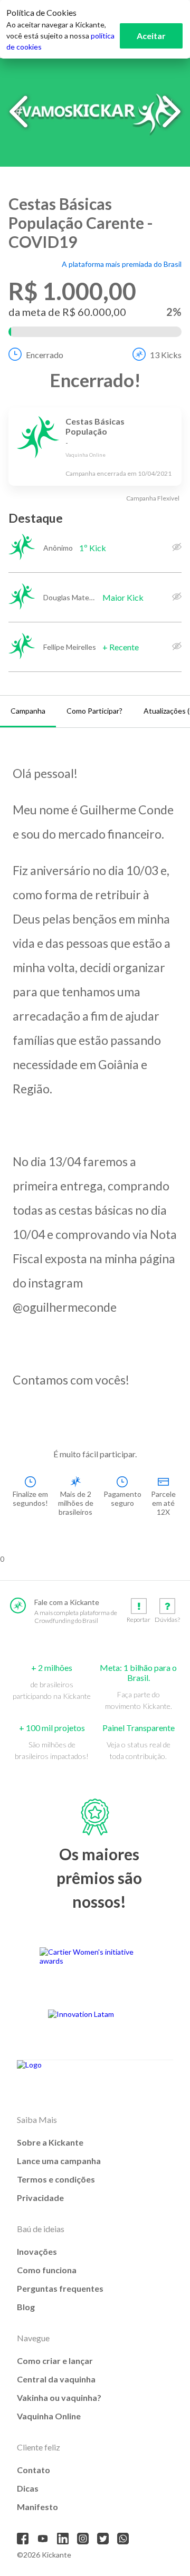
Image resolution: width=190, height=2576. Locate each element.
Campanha (28, 711)
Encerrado (45, 355)
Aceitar (151, 36)
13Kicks (166, 355)
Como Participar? (94, 711)
